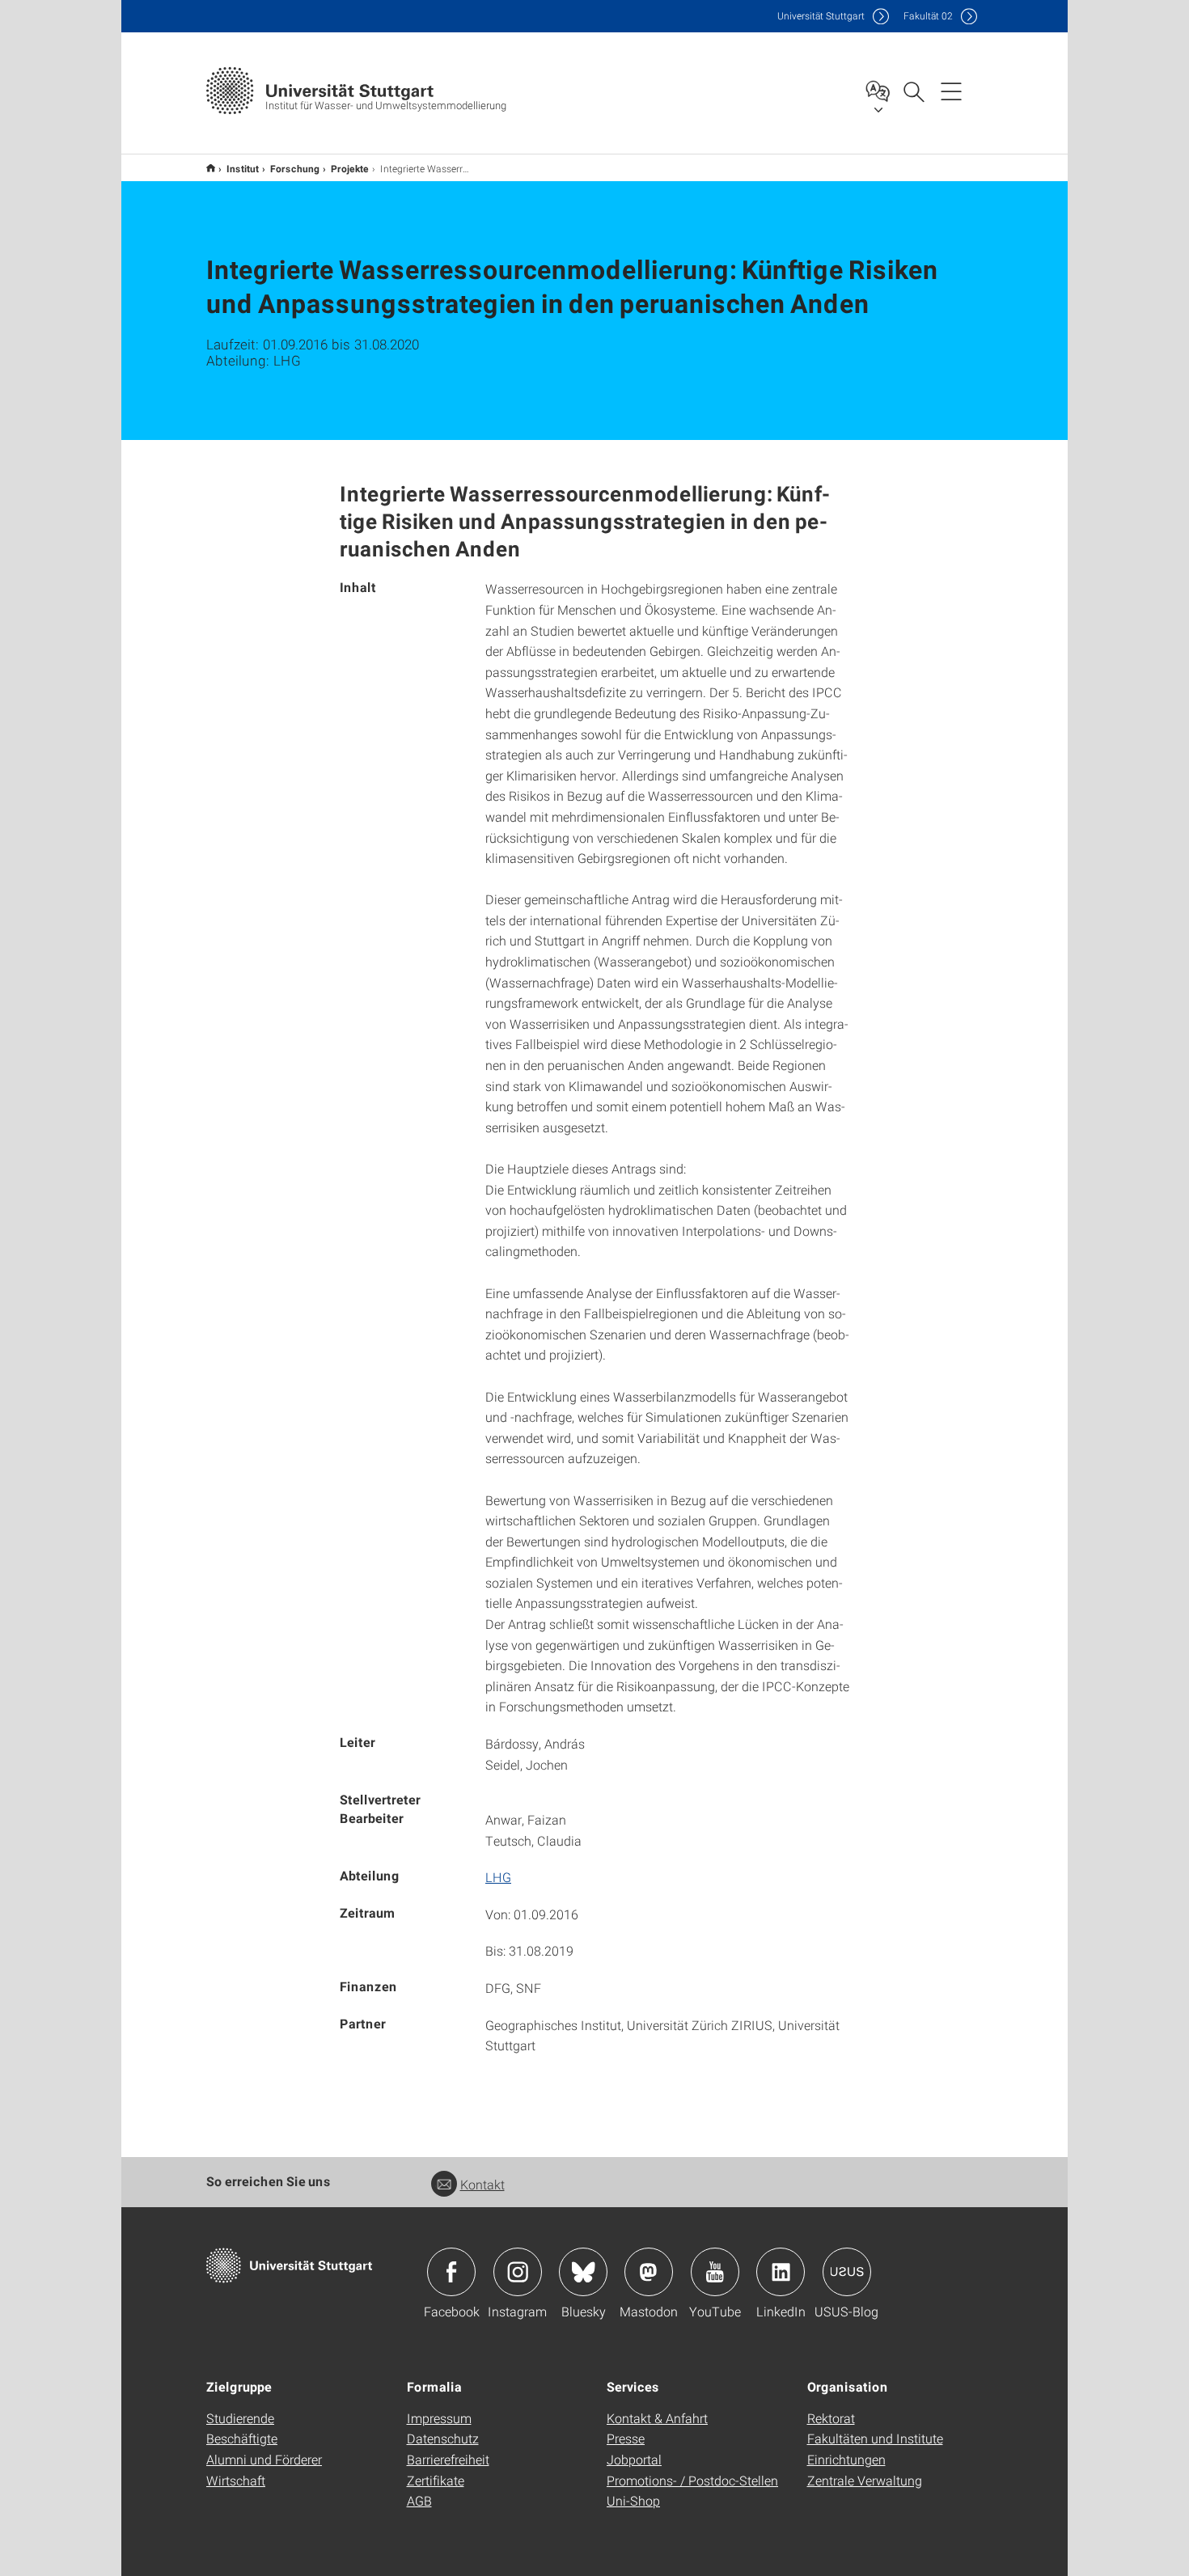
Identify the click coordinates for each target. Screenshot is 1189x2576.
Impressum (439, 2418)
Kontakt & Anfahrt (657, 2418)
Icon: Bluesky (583, 2272)
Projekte (350, 168)
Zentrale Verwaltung (865, 2480)
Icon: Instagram (518, 2272)
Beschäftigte (242, 2438)
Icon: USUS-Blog (847, 2272)
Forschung (295, 168)
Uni (821, 16)
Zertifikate (436, 2480)
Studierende (240, 2418)
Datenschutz (443, 2438)
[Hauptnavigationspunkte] (951, 91)
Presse (626, 2438)
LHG (498, 1877)
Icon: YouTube (715, 2272)
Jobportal (634, 2459)
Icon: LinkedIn (781, 2272)
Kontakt (482, 2184)
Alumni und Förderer (264, 2459)
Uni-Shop (633, 2500)
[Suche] (913, 91)
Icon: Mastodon (649, 2272)
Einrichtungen (846, 2459)
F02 (928, 16)
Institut (243, 168)
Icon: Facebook (451, 2272)
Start (211, 168)
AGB (419, 2500)
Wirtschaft (236, 2480)
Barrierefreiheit (448, 2459)
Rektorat (831, 2418)
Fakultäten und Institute (875, 2438)
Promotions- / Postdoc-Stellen (692, 2480)
